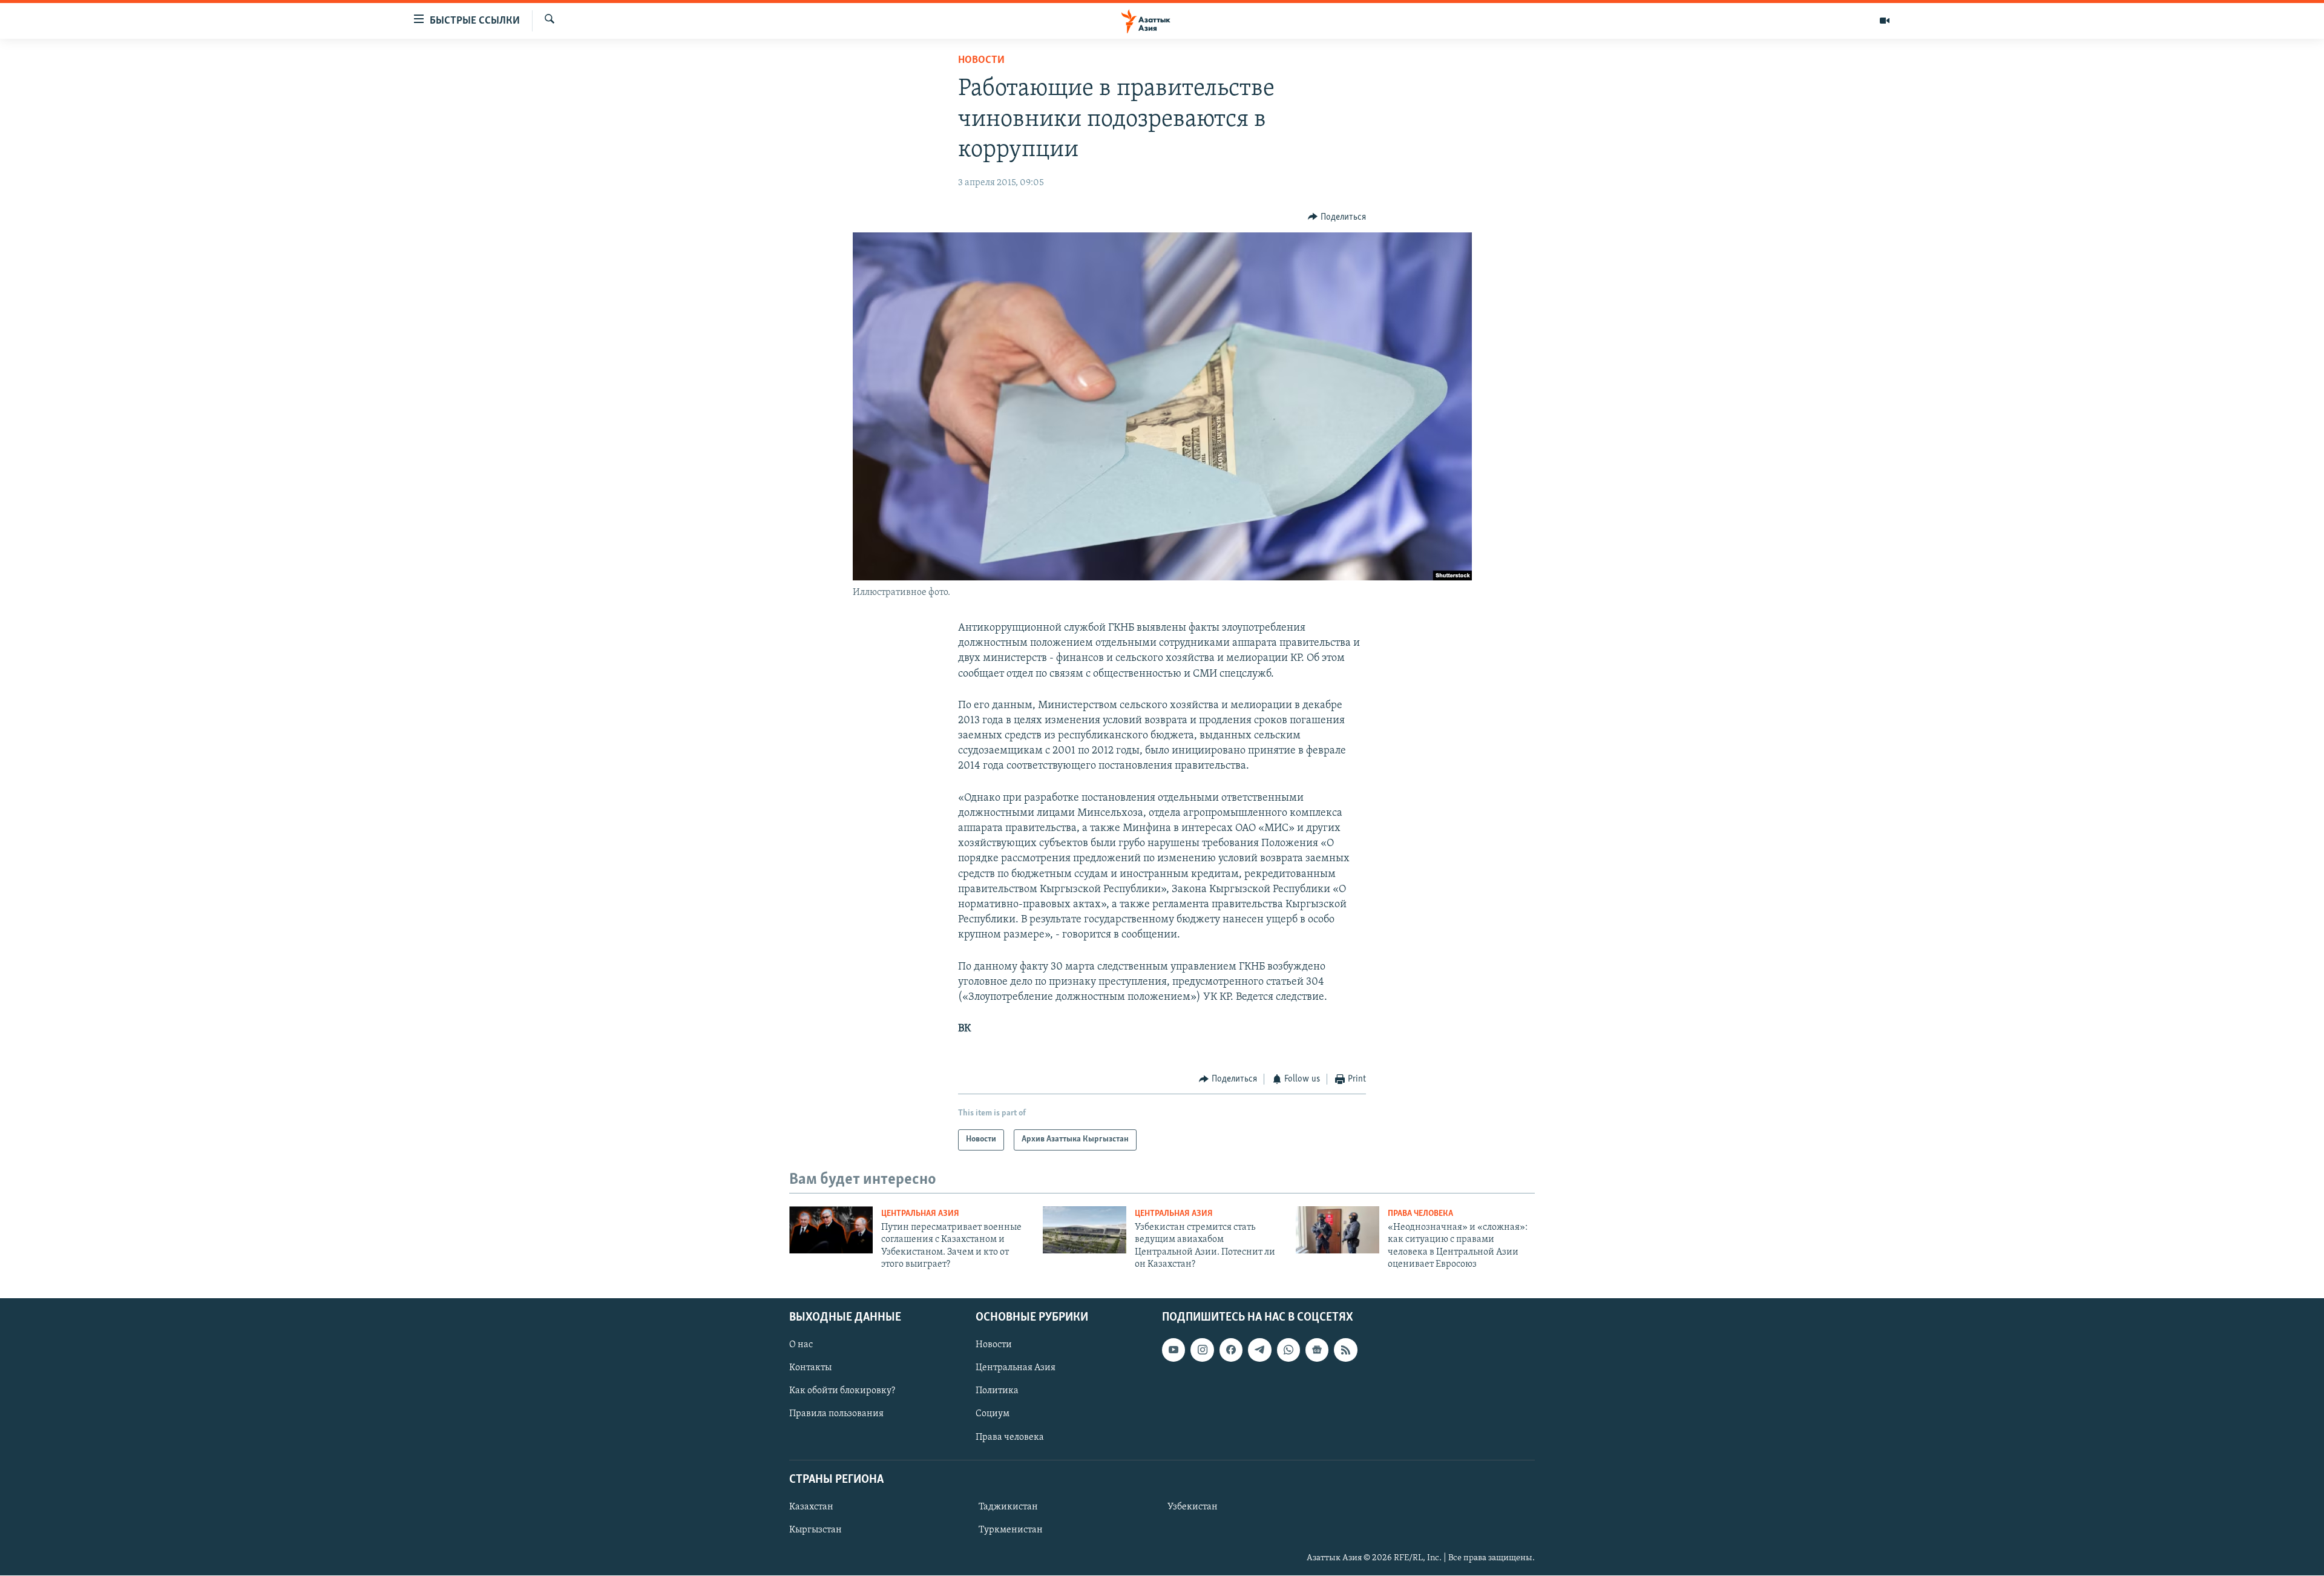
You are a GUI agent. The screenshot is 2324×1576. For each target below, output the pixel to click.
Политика (997, 1391)
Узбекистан (1193, 1507)
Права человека (1420, 1214)
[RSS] (1345, 1350)
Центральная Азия (920, 1214)
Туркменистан (1011, 1530)
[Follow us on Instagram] (1202, 1350)
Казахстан (811, 1507)
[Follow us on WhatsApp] (1288, 1350)
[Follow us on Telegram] (1259, 1350)
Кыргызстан (816, 1530)
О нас (801, 1345)
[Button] (1337, 217)
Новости (981, 61)
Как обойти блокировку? (842, 1391)
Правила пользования (836, 1414)
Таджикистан (1008, 1507)
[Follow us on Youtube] (1173, 1350)
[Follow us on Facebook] (1231, 1350)
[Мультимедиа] (1885, 21)
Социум (993, 1414)
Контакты (810, 1368)
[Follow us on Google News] (1317, 1350)
